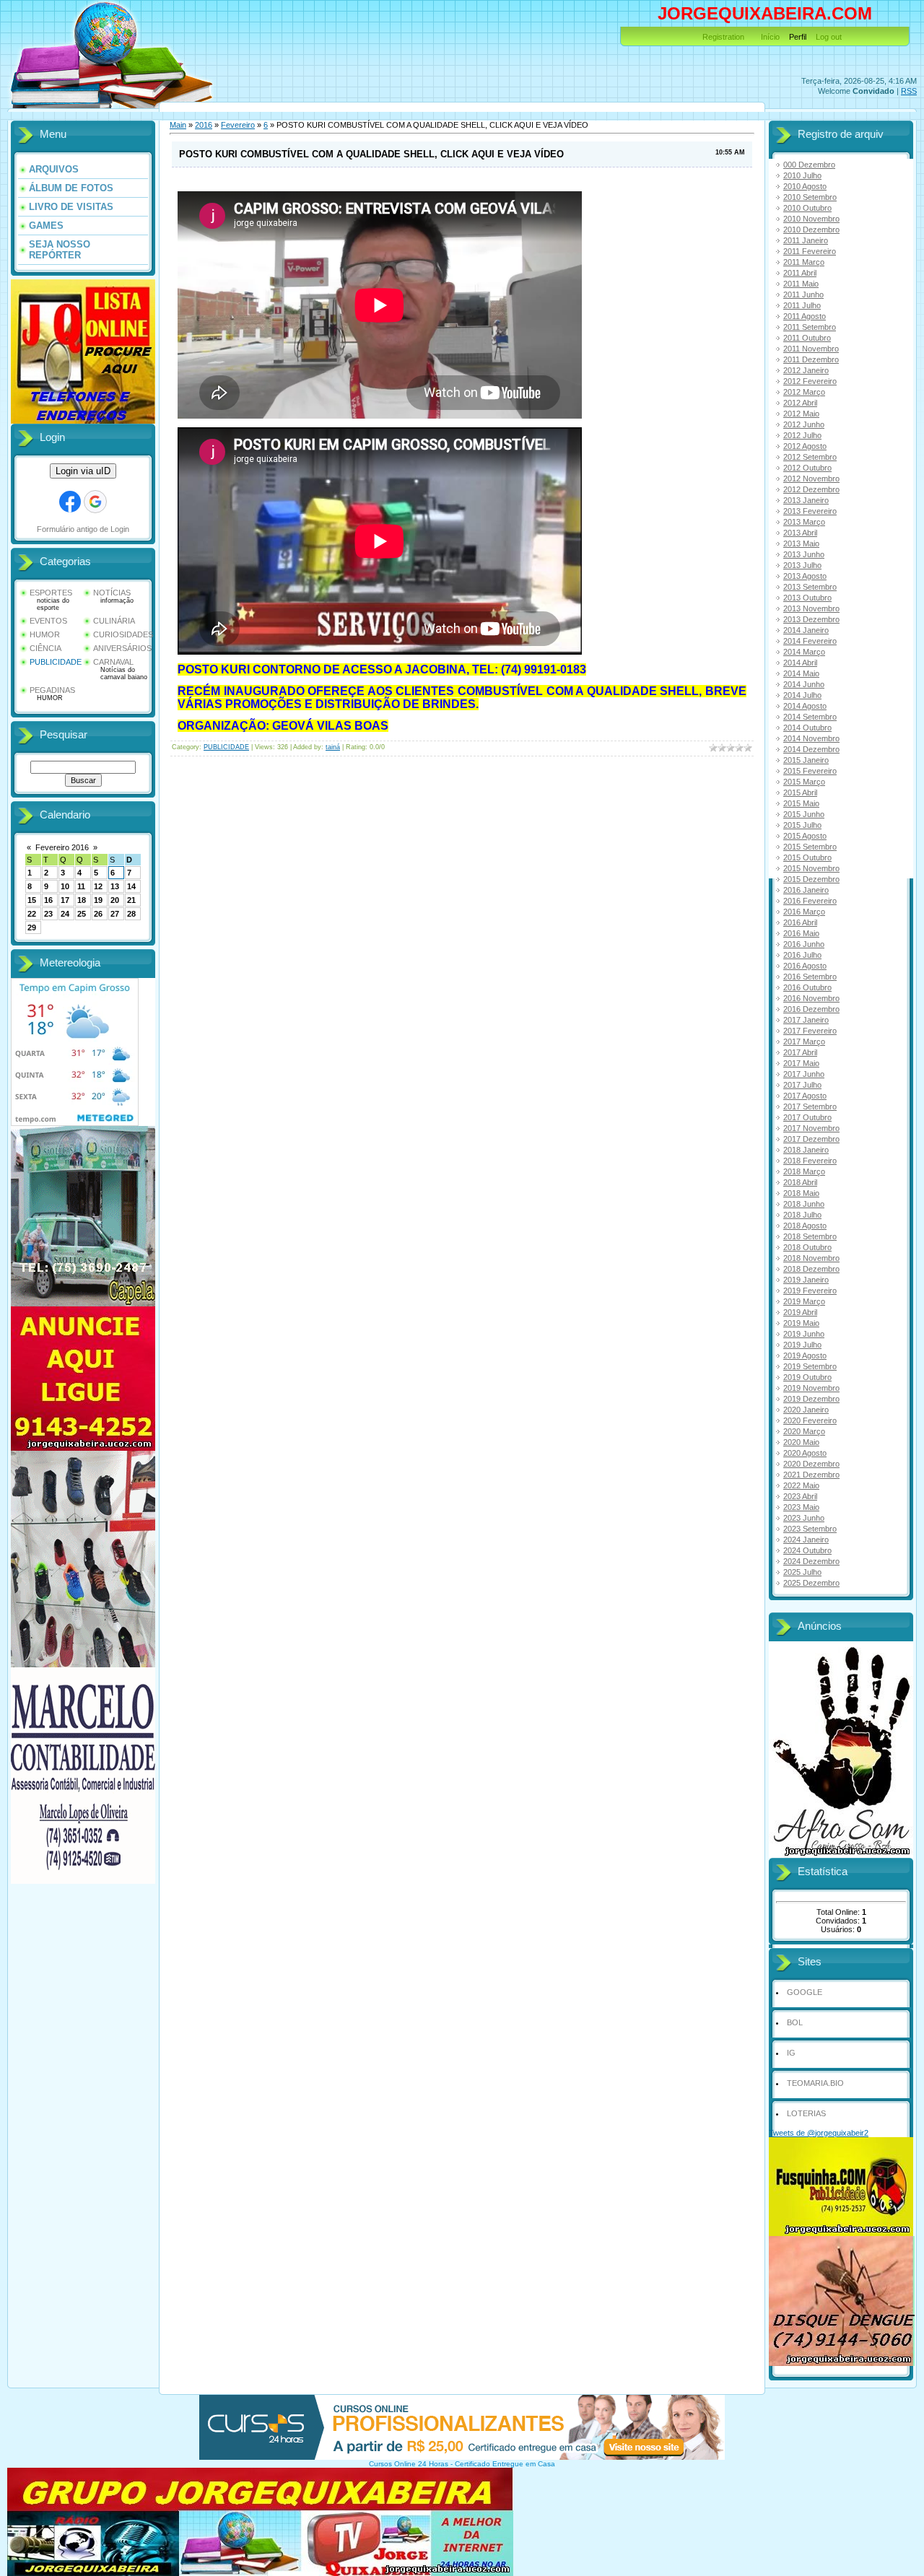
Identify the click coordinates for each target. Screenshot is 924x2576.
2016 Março (804, 912)
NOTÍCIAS (112, 593)
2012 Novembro (811, 479)
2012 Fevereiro (810, 381)
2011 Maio (801, 284)
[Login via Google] (95, 502)
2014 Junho (804, 684)
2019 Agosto (805, 1355)
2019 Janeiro (806, 1280)
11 (81, 886)
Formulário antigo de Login (83, 529)
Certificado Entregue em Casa (505, 2464)
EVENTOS (48, 621)
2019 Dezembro (811, 1399)
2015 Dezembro (811, 879)
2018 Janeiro (806, 1150)
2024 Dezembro (811, 1561)
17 (65, 900)
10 (65, 886)
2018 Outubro (807, 1247)
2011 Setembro (810, 327)
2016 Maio (801, 933)
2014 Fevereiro (810, 641)
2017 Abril (800, 1052)
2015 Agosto (805, 836)
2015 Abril (800, 793)
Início (770, 37)
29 (32, 927)
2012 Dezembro (811, 489)
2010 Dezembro (811, 230)
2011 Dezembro (811, 359)
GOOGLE (805, 1992)
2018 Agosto (805, 1226)
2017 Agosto (805, 1096)
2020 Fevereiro (810, 1420)
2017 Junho (804, 1074)
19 (98, 900)
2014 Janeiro (806, 630)
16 (48, 900)
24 (65, 914)
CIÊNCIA (45, 648)
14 (131, 886)
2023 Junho (804, 1518)
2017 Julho (802, 1085)
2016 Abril (800, 922)
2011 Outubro (807, 338)
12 (98, 886)
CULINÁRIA (114, 621)
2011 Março (804, 262)
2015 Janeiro (806, 760)
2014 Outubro (807, 728)
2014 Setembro (810, 717)
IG (791, 2053)
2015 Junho (804, 814)
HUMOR (45, 634)
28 (131, 914)
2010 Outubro (807, 208)
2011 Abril (800, 273)
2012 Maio (801, 414)
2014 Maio (801, 673)
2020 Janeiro (806, 1410)
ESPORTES (51, 593)
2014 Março (804, 652)
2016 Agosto (805, 966)
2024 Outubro (807, 1550)
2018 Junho (804, 1204)
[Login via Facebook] (70, 502)
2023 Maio (801, 1507)
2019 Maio (801, 1323)
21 (131, 900)
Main (178, 125)
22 (32, 914)
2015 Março (804, 782)
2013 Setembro (810, 587)
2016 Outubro (807, 987)
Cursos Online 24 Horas (409, 2464)
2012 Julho (802, 435)
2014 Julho (802, 695)
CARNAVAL (113, 662)
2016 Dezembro (811, 1009)
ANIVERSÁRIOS (122, 648)
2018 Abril (800, 1182)
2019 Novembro (811, 1388)
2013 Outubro (807, 598)
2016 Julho (802, 955)
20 (115, 900)
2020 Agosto (805, 1453)
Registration (723, 37)
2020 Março (804, 1431)
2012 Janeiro (806, 370)
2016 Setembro (810, 977)
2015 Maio (801, 803)
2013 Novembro (811, 608)
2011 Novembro (811, 349)
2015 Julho (802, 825)
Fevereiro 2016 (62, 847)
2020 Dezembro (811, 1464)
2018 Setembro (810, 1236)
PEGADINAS (52, 690)
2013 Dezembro (811, 619)
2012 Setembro (810, 457)
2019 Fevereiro (810, 1291)
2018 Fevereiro (810, 1161)
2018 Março (804, 1171)
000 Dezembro (809, 165)
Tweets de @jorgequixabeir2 (819, 2133)
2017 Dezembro (811, 1139)
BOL (795, 2022)
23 (48, 914)
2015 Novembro (811, 868)
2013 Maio (801, 543)
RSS (909, 91)
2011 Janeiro (806, 240)
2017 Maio (801, 1063)
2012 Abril (800, 403)
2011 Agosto (805, 316)
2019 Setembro (810, 1366)
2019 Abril (800, 1312)
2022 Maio (801, 1485)
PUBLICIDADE (56, 662)
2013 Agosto (805, 576)
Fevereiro (238, 125)
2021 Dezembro (811, 1475)
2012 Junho (804, 424)
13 (115, 886)
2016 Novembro (811, 998)
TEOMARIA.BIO (815, 2083)
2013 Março (804, 522)
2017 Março (804, 1042)
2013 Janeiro (806, 500)
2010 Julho (802, 175)
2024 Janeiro (806, 1540)
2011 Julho (802, 305)
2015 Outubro (807, 857)
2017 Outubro (807, 1117)
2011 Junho (803, 294)
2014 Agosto (805, 706)
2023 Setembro (810, 1529)
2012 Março (804, 392)
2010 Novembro (811, 219)
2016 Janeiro (806, 890)
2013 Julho (802, 565)
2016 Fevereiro (810, 901)
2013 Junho (804, 554)
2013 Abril (800, 533)
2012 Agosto (805, 446)
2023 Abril (800, 1496)
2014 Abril (800, 663)
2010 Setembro (810, 197)
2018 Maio (801, 1193)
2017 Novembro (811, 1128)
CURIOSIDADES (123, 634)
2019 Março (804, 1301)
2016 (204, 125)
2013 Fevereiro (810, 511)
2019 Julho (802, 1345)
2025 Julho (802, 1572)
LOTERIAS (806, 2113)
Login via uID (83, 471)
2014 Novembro (811, 738)
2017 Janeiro (806, 1020)
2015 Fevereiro (810, 771)
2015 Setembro (810, 847)
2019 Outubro (807, 1377)
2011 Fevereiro (810, 251)
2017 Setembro (810, 1106)
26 (98, 914)
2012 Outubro (807, 468)
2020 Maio (801, 1442)
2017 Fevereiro (810, 1031)
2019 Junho (804, 1334)
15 (32, 900)
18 (82, 900)
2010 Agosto (805, 186)
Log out (829, 37)
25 (82, 914)
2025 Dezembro (811, 1583)
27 (115, 914)
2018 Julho (802, 1215)
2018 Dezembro (811, 1269)
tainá (333, 747)
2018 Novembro (811, 1258)
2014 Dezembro (811, 749)
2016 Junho (804, 944)
